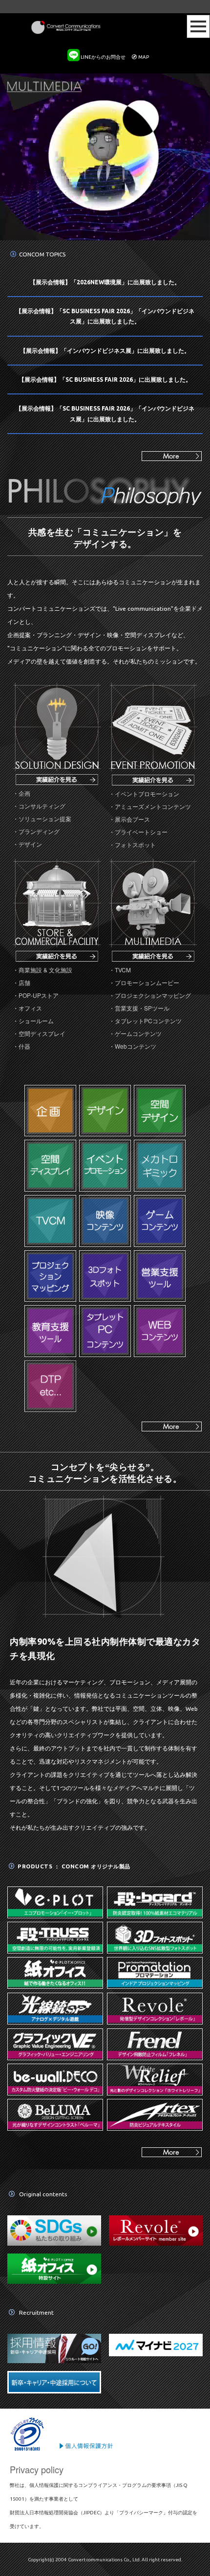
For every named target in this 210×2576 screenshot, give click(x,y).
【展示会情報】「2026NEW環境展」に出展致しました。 (105, 282)
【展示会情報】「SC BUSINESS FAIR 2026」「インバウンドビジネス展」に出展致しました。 (105, 316)
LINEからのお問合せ (103, 57)
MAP (144, 57)
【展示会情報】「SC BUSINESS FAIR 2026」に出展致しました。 (105, 379)
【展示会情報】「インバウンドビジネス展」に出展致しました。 (105, 351)
